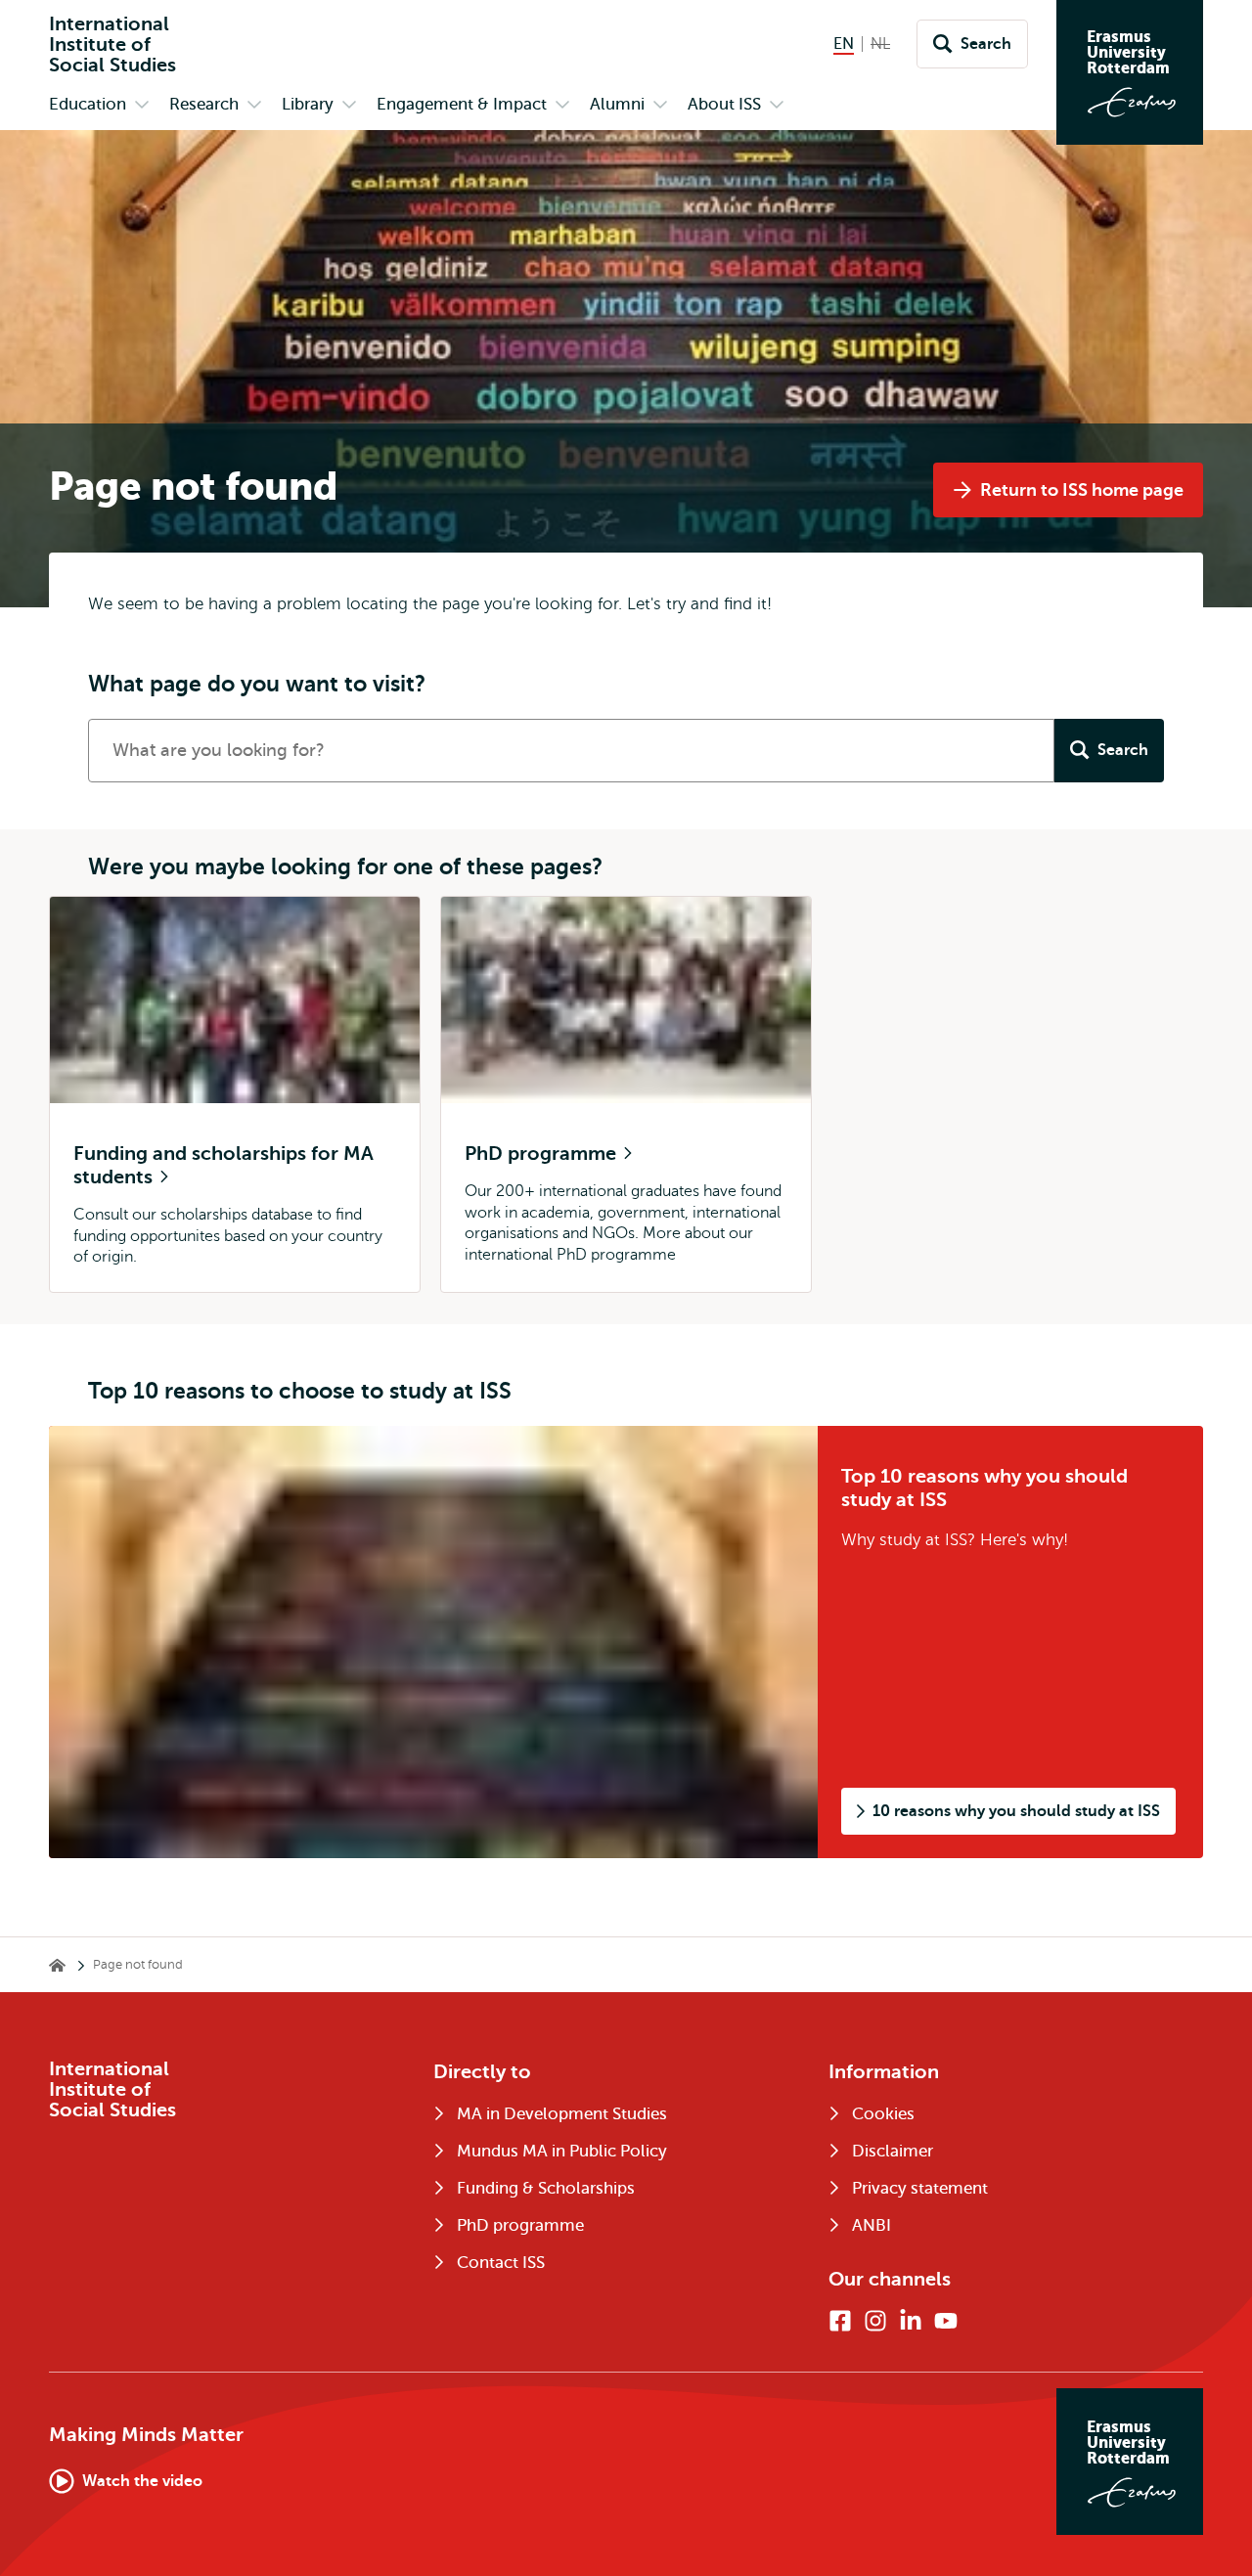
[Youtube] (946, 2321)
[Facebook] (840, 2321)
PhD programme (543, 1154)
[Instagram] (875, 2321)
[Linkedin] (911, 2321)
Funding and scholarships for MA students (224, 1165)
